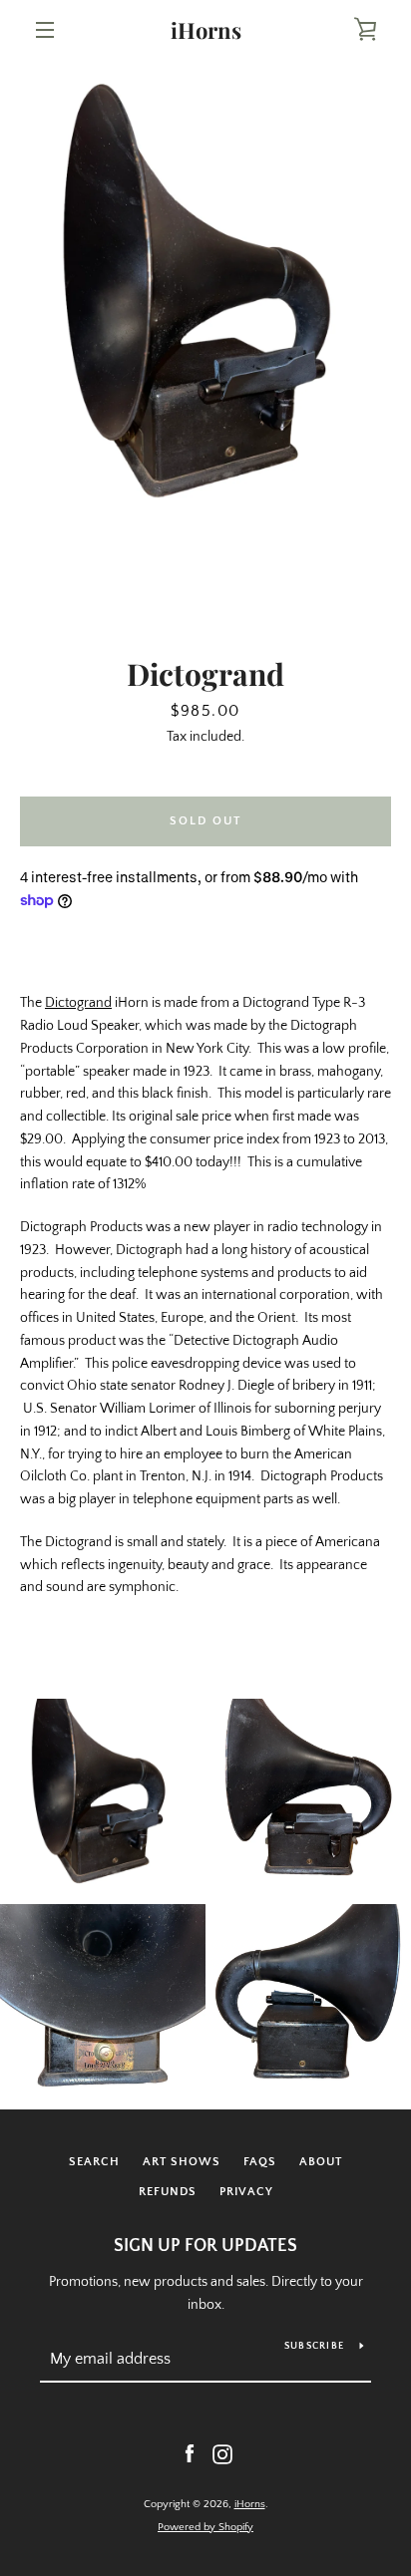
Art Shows (182, 2162)
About (321, 2162)
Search (94, 2162)
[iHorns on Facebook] (190, 2453)
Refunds (168, 2192)
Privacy (246, 2192)
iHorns (206, 30)
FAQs (260, 2162)
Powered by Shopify (205, 2527)
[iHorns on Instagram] (222, 2453)
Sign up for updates (205, 2246)
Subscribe (314, 2346)
